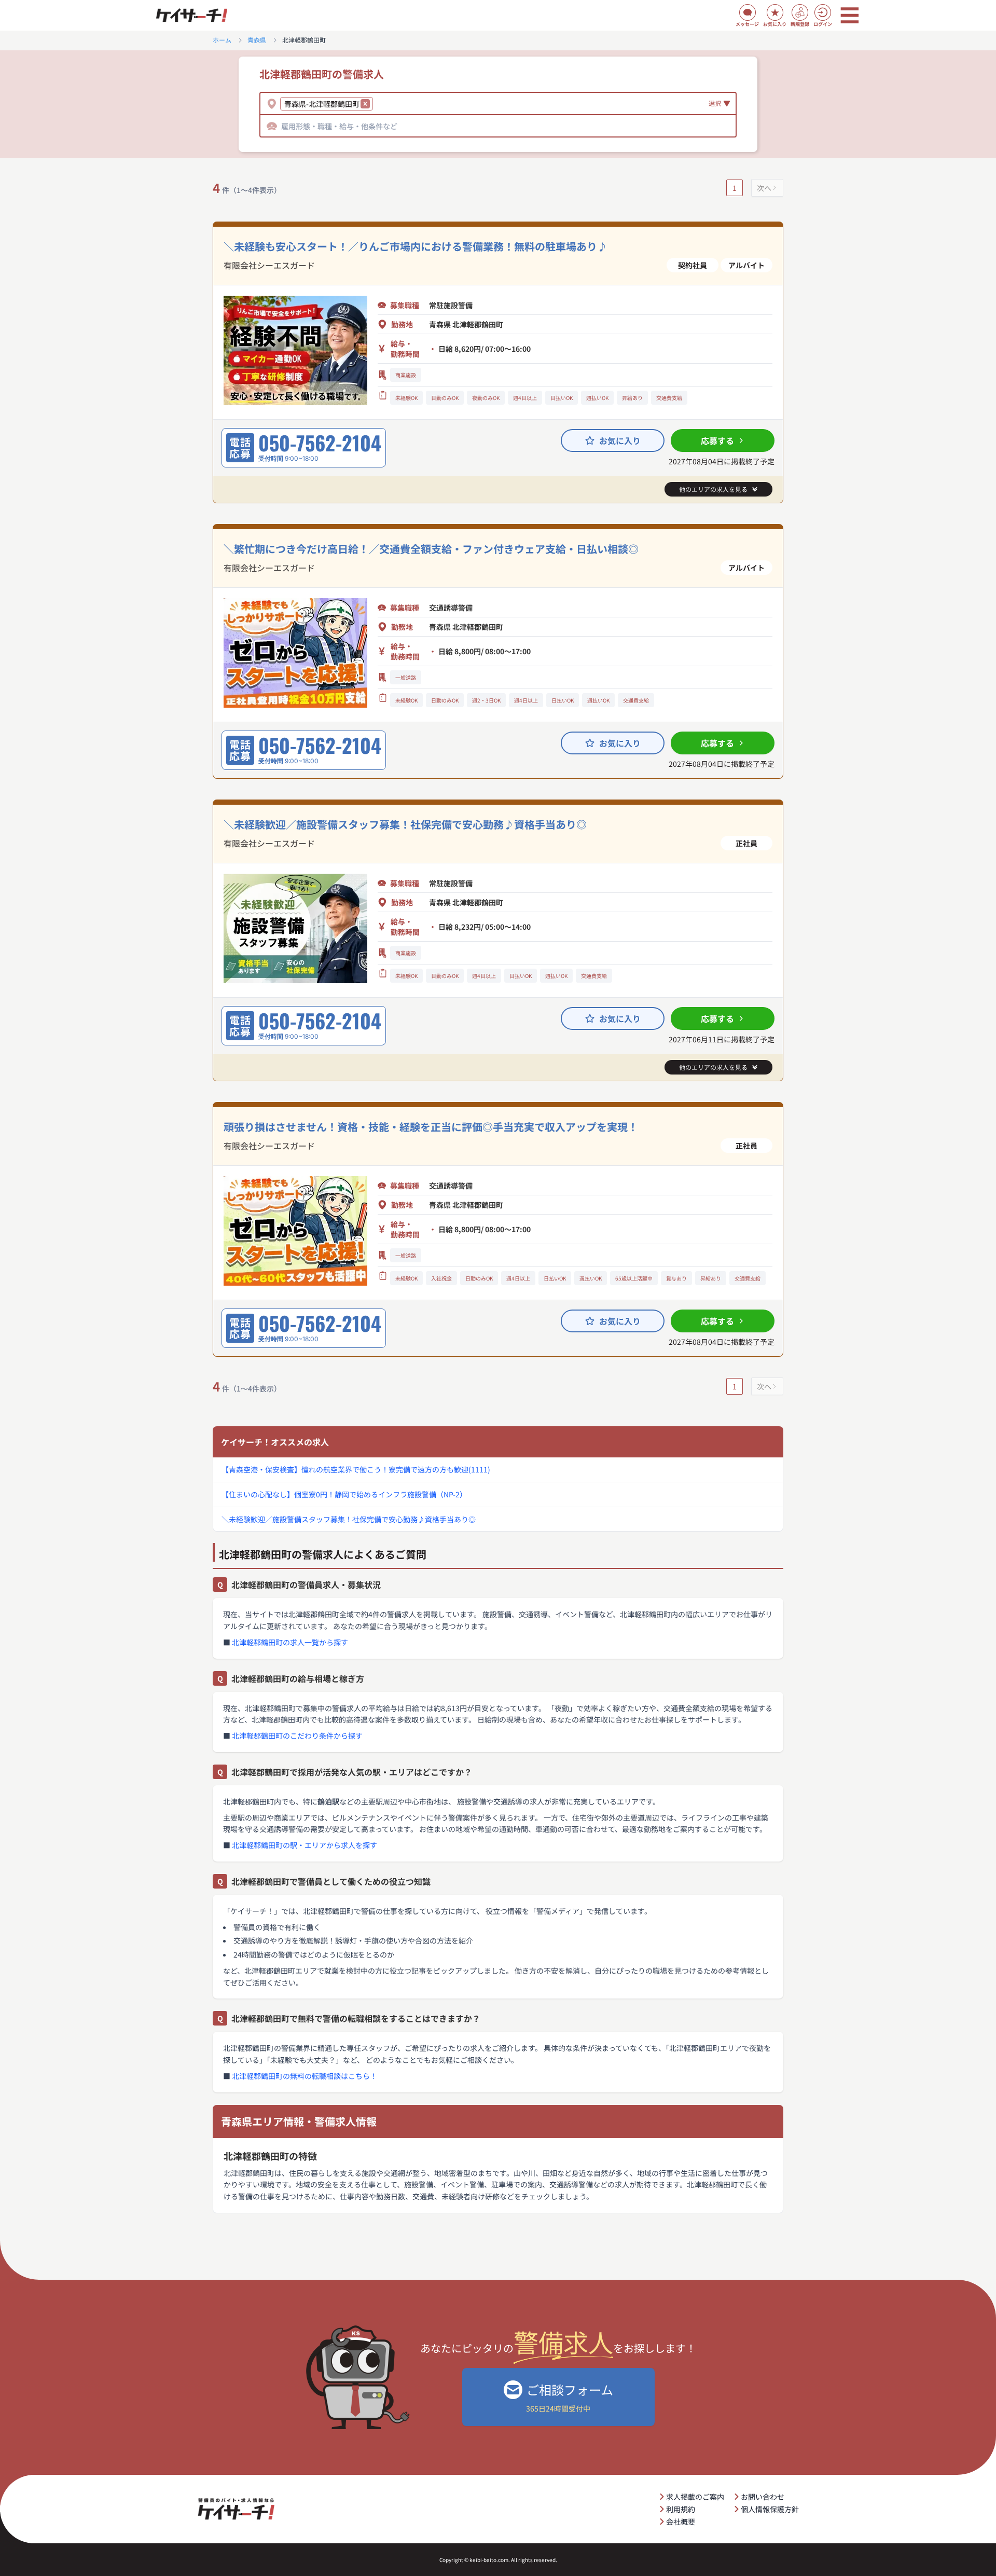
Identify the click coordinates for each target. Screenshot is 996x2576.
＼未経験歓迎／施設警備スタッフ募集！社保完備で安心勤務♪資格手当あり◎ (349, 1519)
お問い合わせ (763, 2497)
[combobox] (377, 104)
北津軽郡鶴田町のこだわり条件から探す (297, 1735)
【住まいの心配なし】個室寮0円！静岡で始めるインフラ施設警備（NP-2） (344, 1494)
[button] (365, 104)
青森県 (257, 40)
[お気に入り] (775, 12)
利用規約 (681, 2509)
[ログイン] (823, 12)
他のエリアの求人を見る (713, 489)
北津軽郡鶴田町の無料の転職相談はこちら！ (305, 2076)
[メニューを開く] (850, 16)
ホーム (222, 40)
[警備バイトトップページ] (191, 16)
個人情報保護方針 (770, 2509)
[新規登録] (800, 12)
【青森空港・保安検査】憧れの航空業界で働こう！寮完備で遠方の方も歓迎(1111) (356, 1469)
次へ (764, 188)
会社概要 (681, 2522)
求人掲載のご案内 (695, 2497)
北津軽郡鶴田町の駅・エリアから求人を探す (305, 1845)
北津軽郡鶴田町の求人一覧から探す (290, 1642)
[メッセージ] (748, 12)
